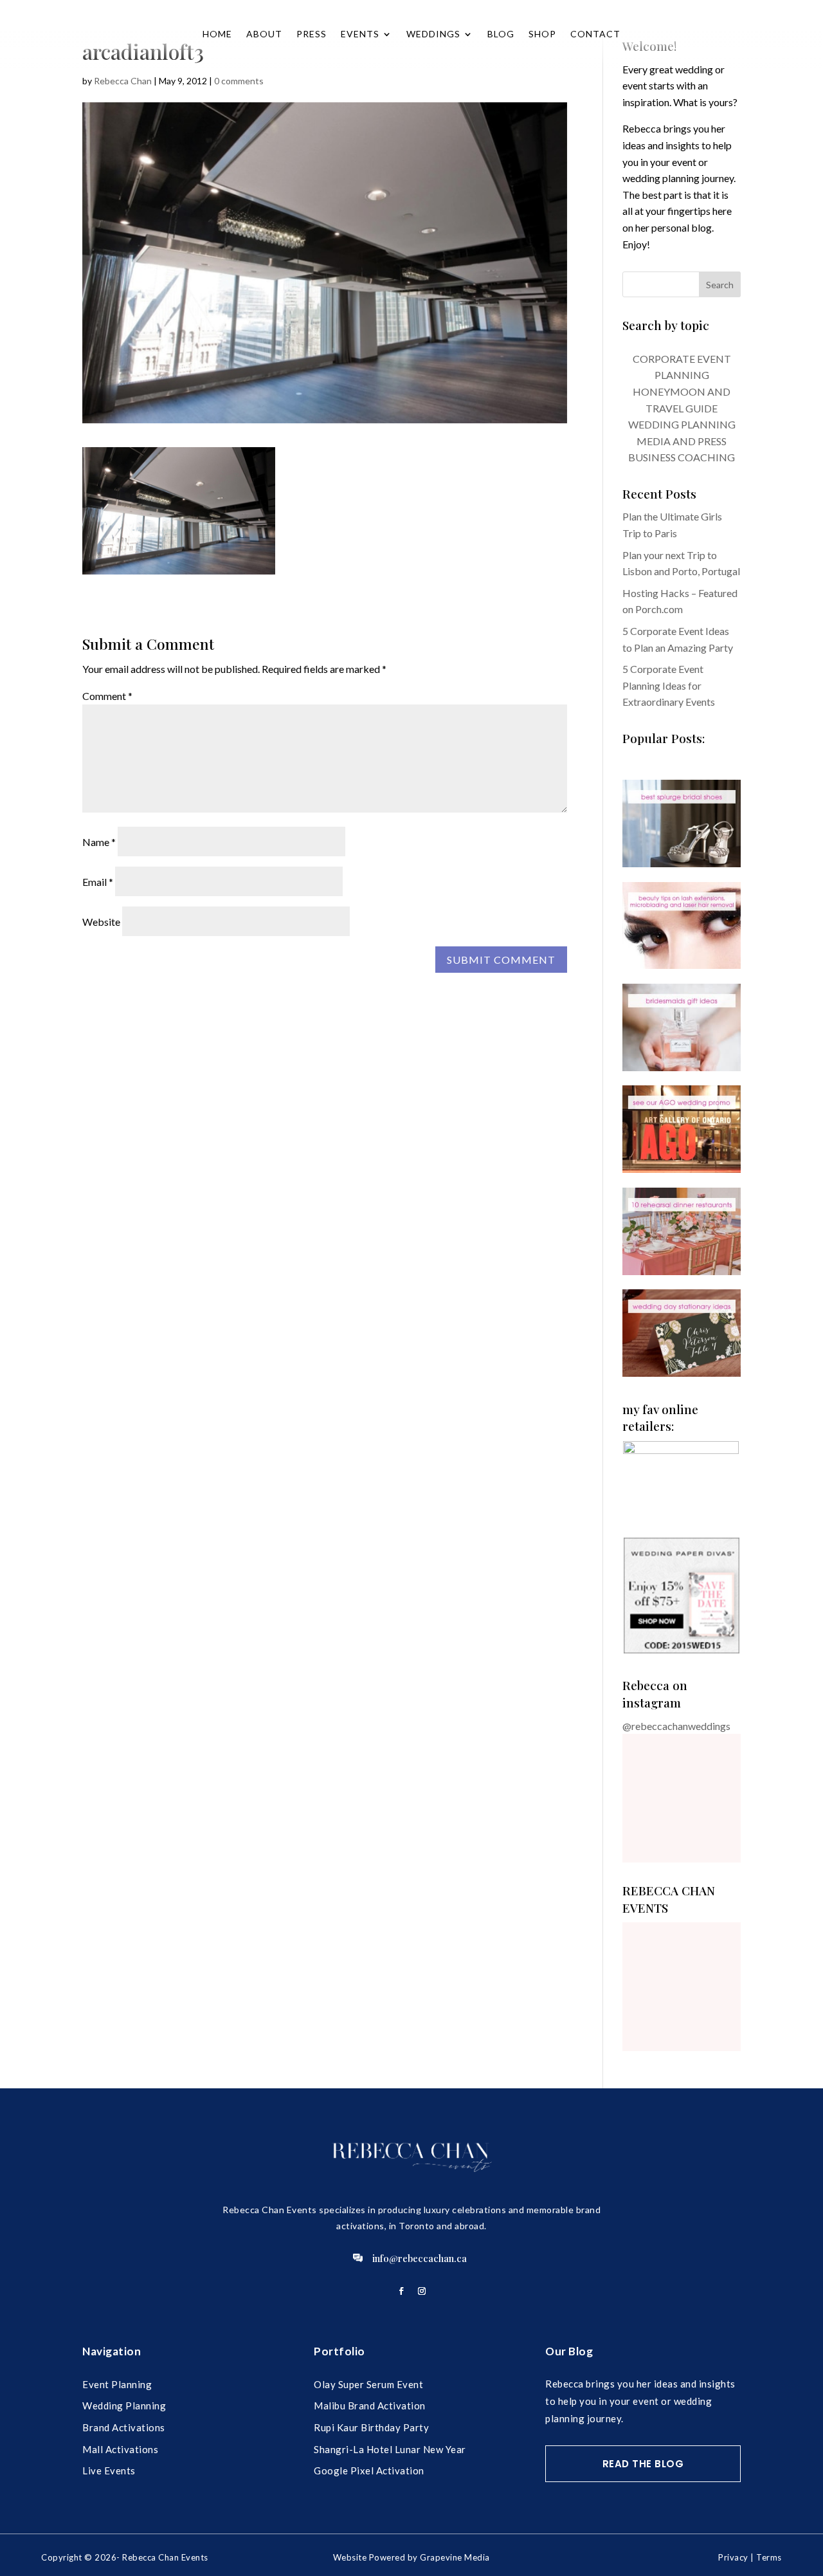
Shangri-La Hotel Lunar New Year (390, 2449)
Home (217, 34)
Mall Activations (120, 2449)
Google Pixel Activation (369, 2470)
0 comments (239, 81)
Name (99, 842)
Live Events (109, 2470)
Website (101, 922)
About (264, 34)
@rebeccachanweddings (676, 1726)
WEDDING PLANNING (682, 424)
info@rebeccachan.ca (420, 2258)
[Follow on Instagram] (422, 2291)
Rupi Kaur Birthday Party (371, 2427)
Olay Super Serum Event (368, 2384)
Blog (501, 34)
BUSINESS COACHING (682, 457)
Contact (595, 34)
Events (360, 34)
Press (312, 34)
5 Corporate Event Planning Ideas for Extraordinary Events (669, 685)
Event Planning (117, 2384)
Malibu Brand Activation (370, 2406)
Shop (542, 34)
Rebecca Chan (123, 81)
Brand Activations (124, 2427)
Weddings (433, 34)
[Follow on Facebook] (401, 2291)
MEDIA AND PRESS (682, 441)
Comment (107, 696)
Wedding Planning (124, 2406)
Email (98, 882)
